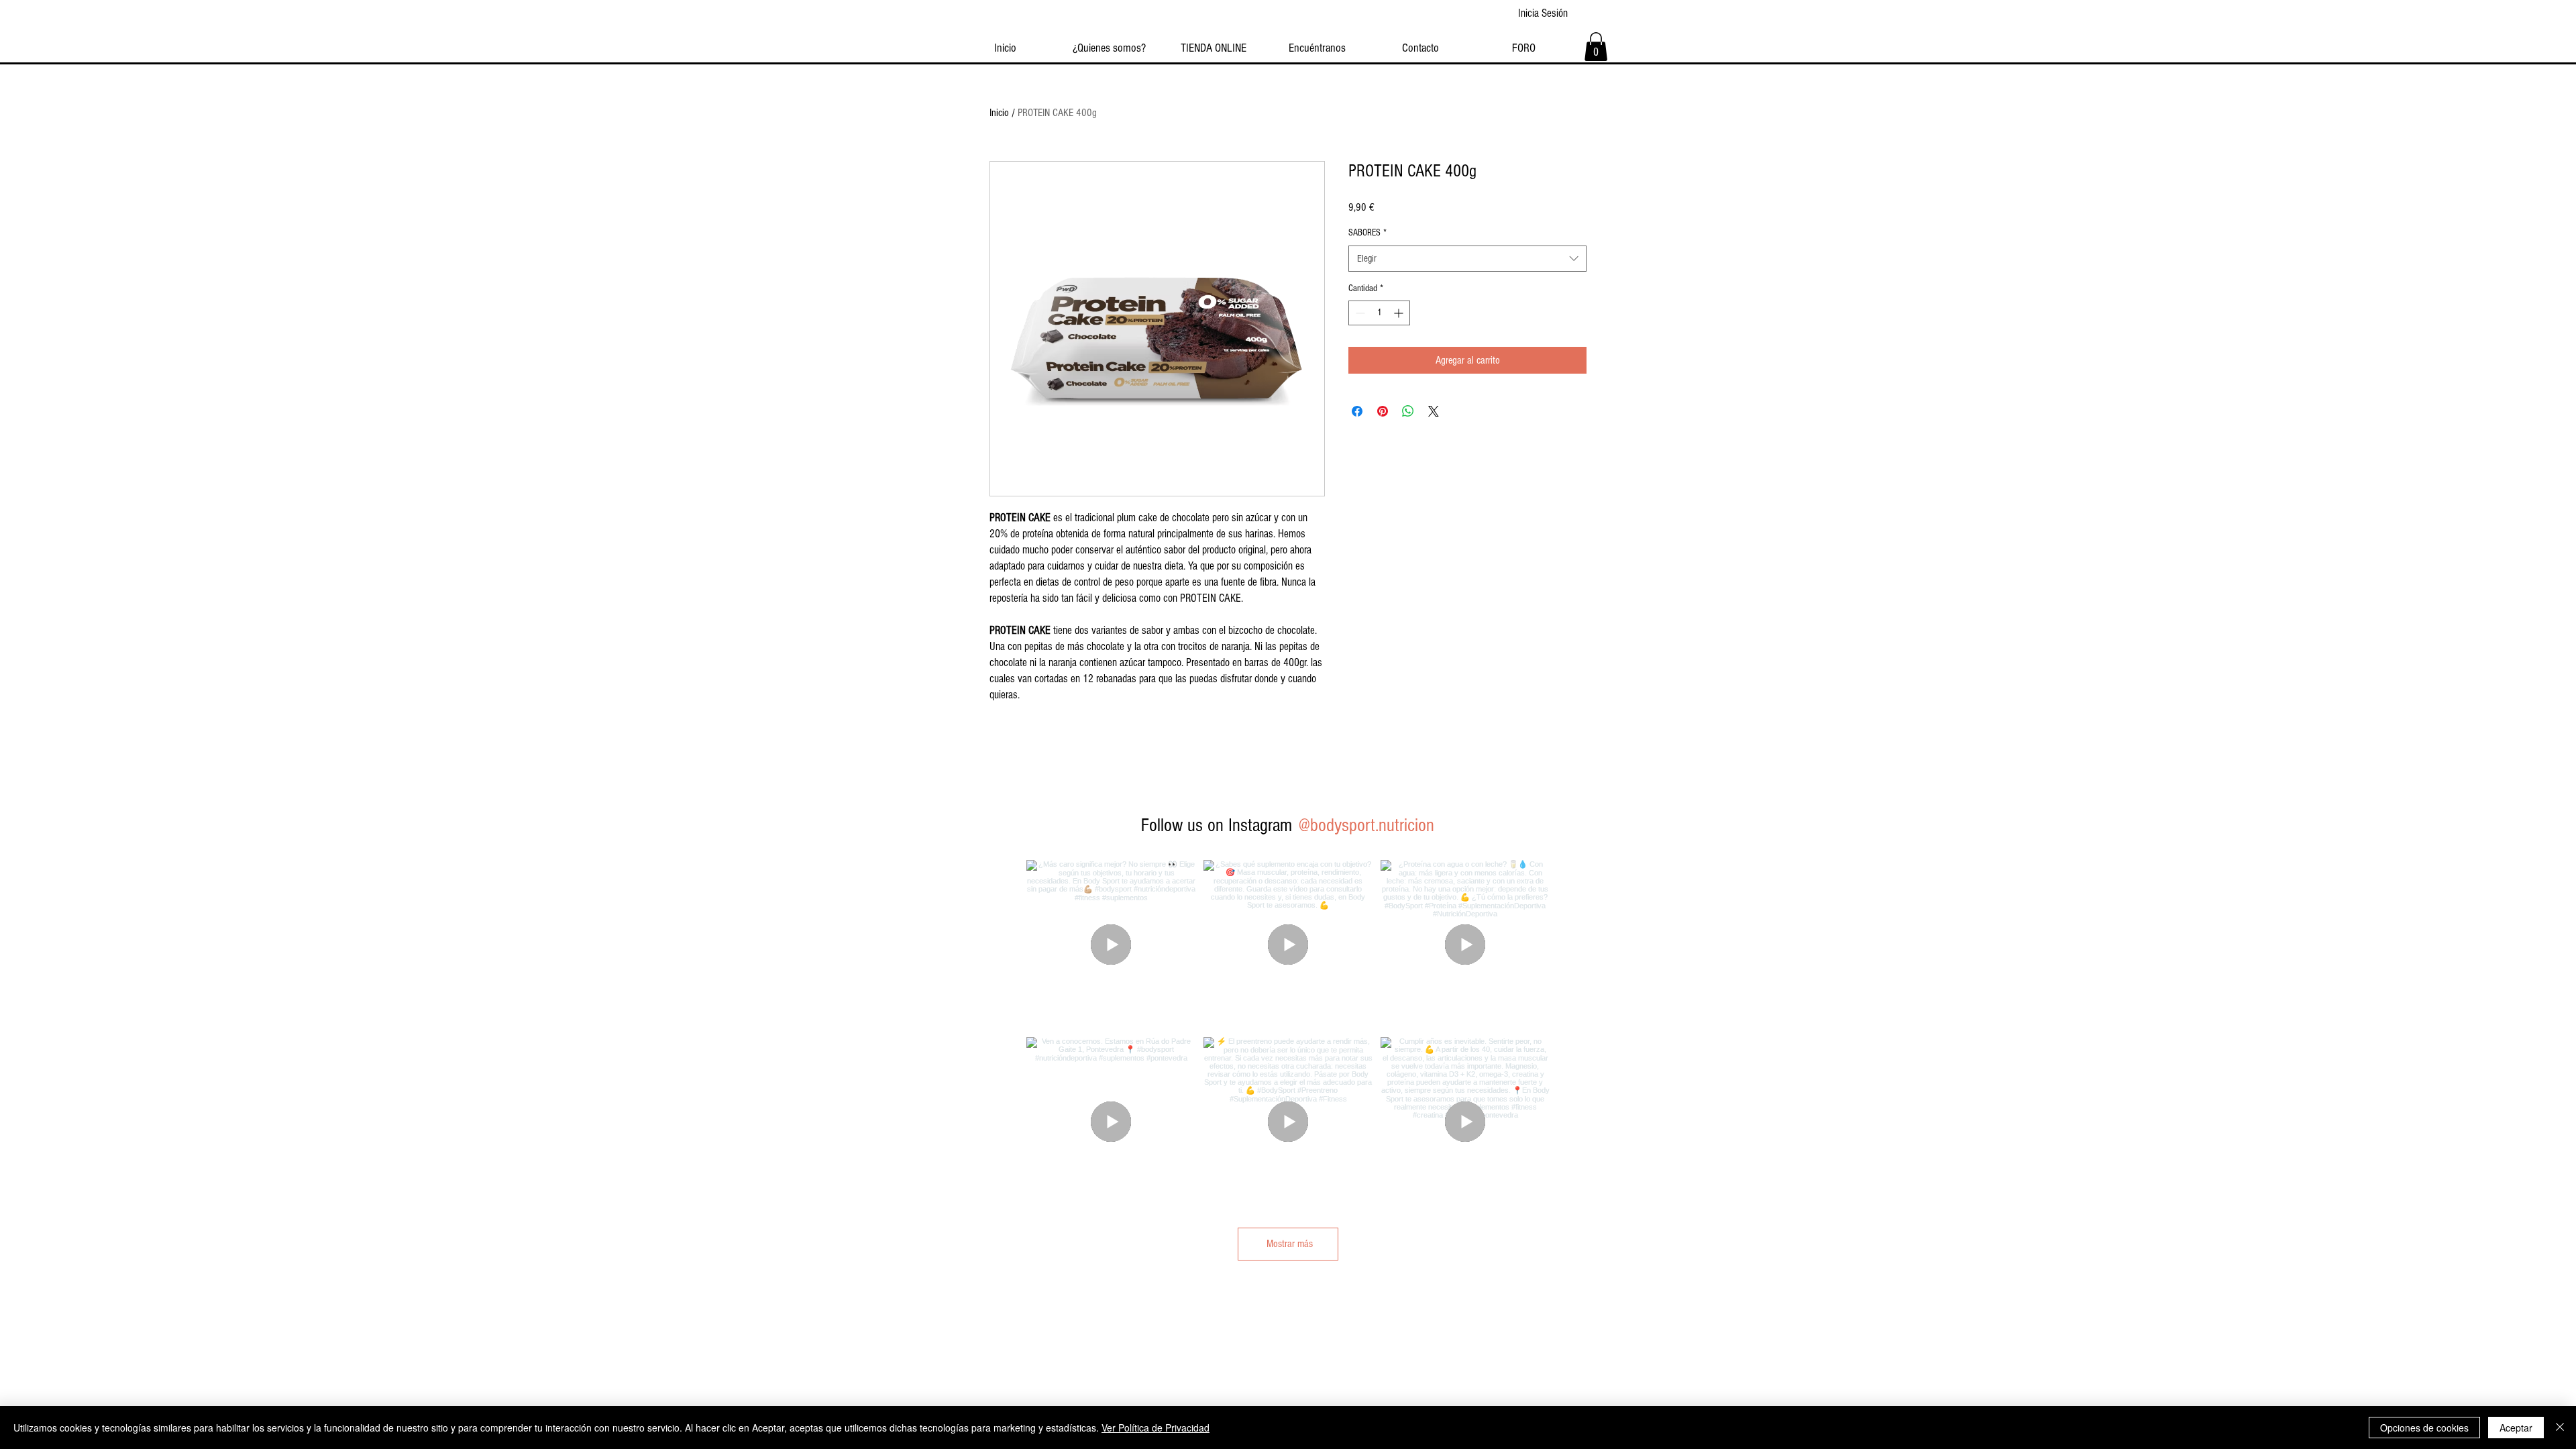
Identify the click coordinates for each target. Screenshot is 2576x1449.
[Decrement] (1359, 313)
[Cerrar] (2560, 1428)
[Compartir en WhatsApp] (1408, 411)
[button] (1596, 47)
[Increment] (1400, 313)
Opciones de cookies (2424, 1428)
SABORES (1367, 233)
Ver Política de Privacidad (1156, 1428)
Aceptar (2516, 1428)
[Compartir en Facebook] (1357, 411)
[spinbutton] (1379, 313)
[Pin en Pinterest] (1383, 411)
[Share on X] (1434, 411)
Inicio (999, 113)
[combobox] (1467, 259)
